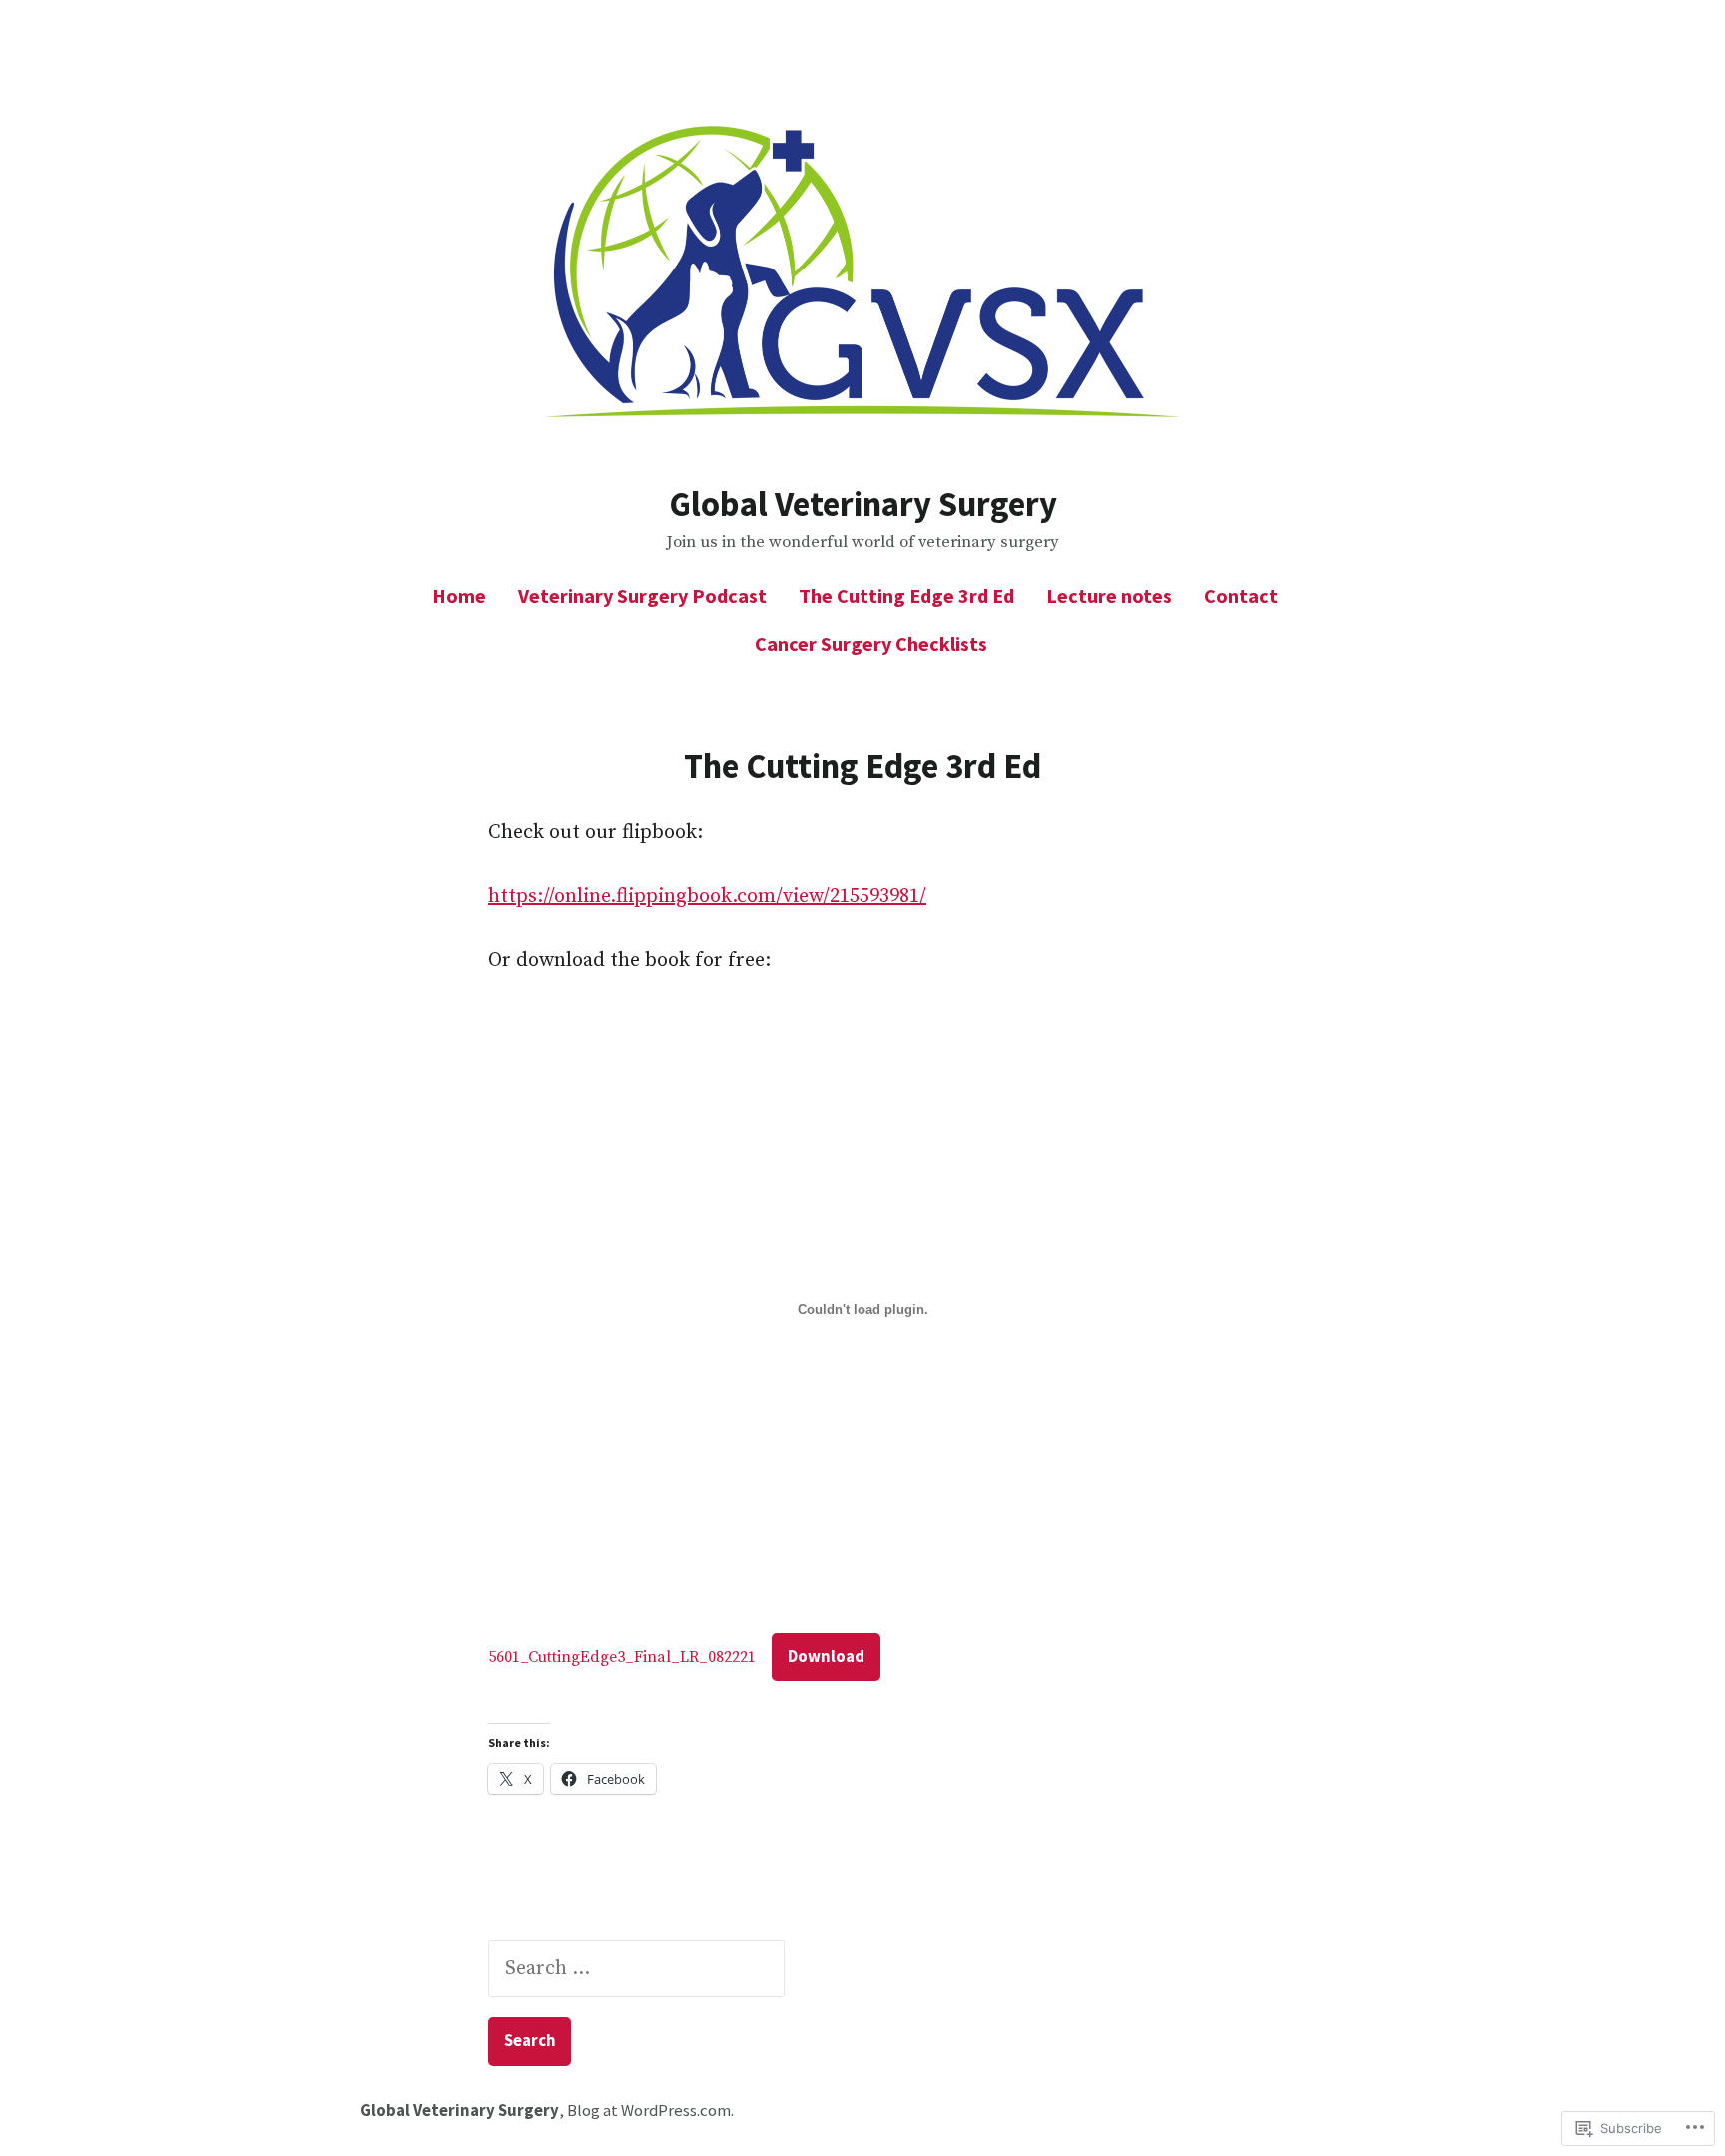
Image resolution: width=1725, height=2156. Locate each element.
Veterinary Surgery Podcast (642, 595)
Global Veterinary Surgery (863, 504)
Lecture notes (1109, 595)
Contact (1241, 595)
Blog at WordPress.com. (650, 2111)
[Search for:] (636, 1969)
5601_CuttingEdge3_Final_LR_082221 (622, 1657)
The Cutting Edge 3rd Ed (906, 595)
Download (826, 1656)
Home (459, 595)
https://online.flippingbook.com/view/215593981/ (707, 897)
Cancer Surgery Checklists (871, 643)
